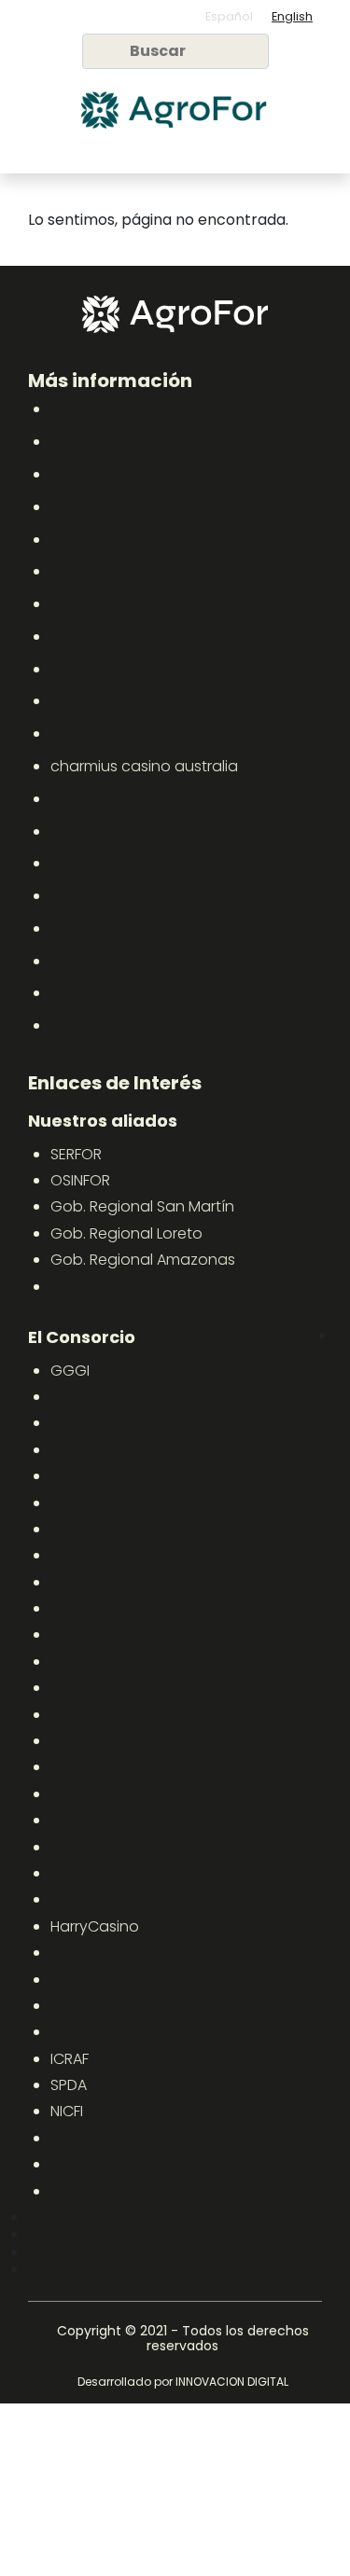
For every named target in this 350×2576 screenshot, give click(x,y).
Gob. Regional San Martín (142, 1206)
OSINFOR (80, 1180)
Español (229, 16)
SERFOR (76, 1154)
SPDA (69, 2085)
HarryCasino (95, 1926)
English (292, 16)
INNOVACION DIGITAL (232, 2382)
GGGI (70, 1371)
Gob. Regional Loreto (126, 1233)
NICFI (67, 2111)
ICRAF (70, 2059)
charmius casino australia (144, 766)
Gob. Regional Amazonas (143, 1260)
